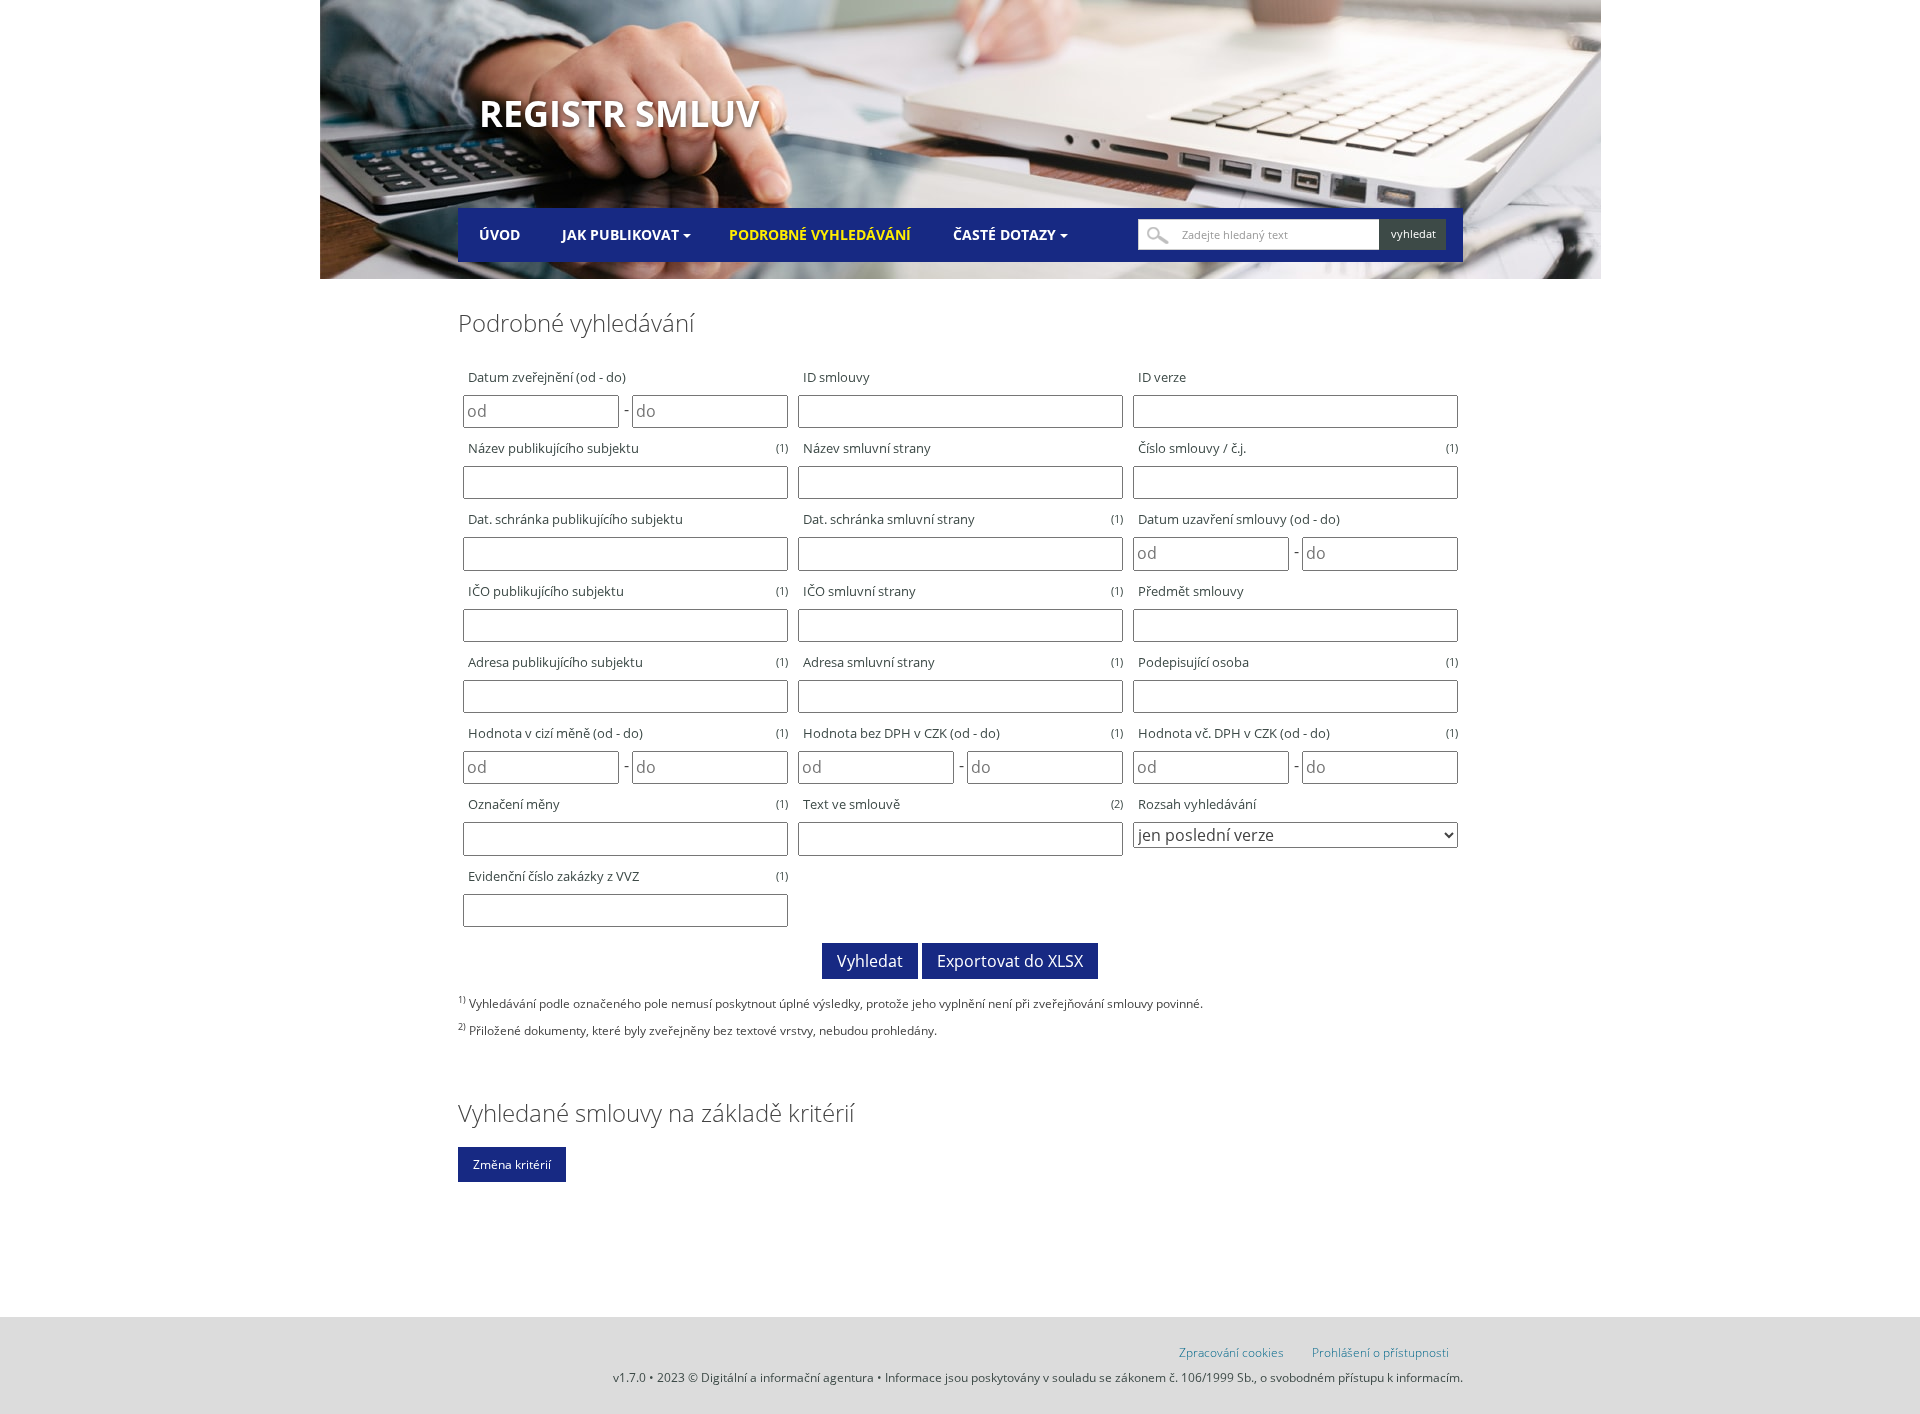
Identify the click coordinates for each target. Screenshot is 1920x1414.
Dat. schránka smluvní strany (963, 519)
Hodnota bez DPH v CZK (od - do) (963, 733)
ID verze (1162, 377)
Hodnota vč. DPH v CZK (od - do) (1298, 733)
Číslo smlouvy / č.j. (1298, 448)
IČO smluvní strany (963, 591)
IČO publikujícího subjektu (628, 591)
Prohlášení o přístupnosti (1380, 1352)
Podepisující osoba (1298, 662)
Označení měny (628, 804)
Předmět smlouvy (1191, 591)
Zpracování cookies (1231, 1352)
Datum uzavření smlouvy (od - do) (1239, 519)
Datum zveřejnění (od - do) (547, 377)
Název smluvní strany (867, 448)
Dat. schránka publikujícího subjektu (575, 519)
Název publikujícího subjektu (628, 448)
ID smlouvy (836, 377)
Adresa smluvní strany (963, 662)
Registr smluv (619, 113)
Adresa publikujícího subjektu (628, 662)
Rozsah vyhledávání (1197, 804)
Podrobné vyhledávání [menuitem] (820, 234)
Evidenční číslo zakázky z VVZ (628, 876)
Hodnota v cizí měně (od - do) (628, 733)
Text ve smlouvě (963, 804)
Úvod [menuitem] (499, 234)
